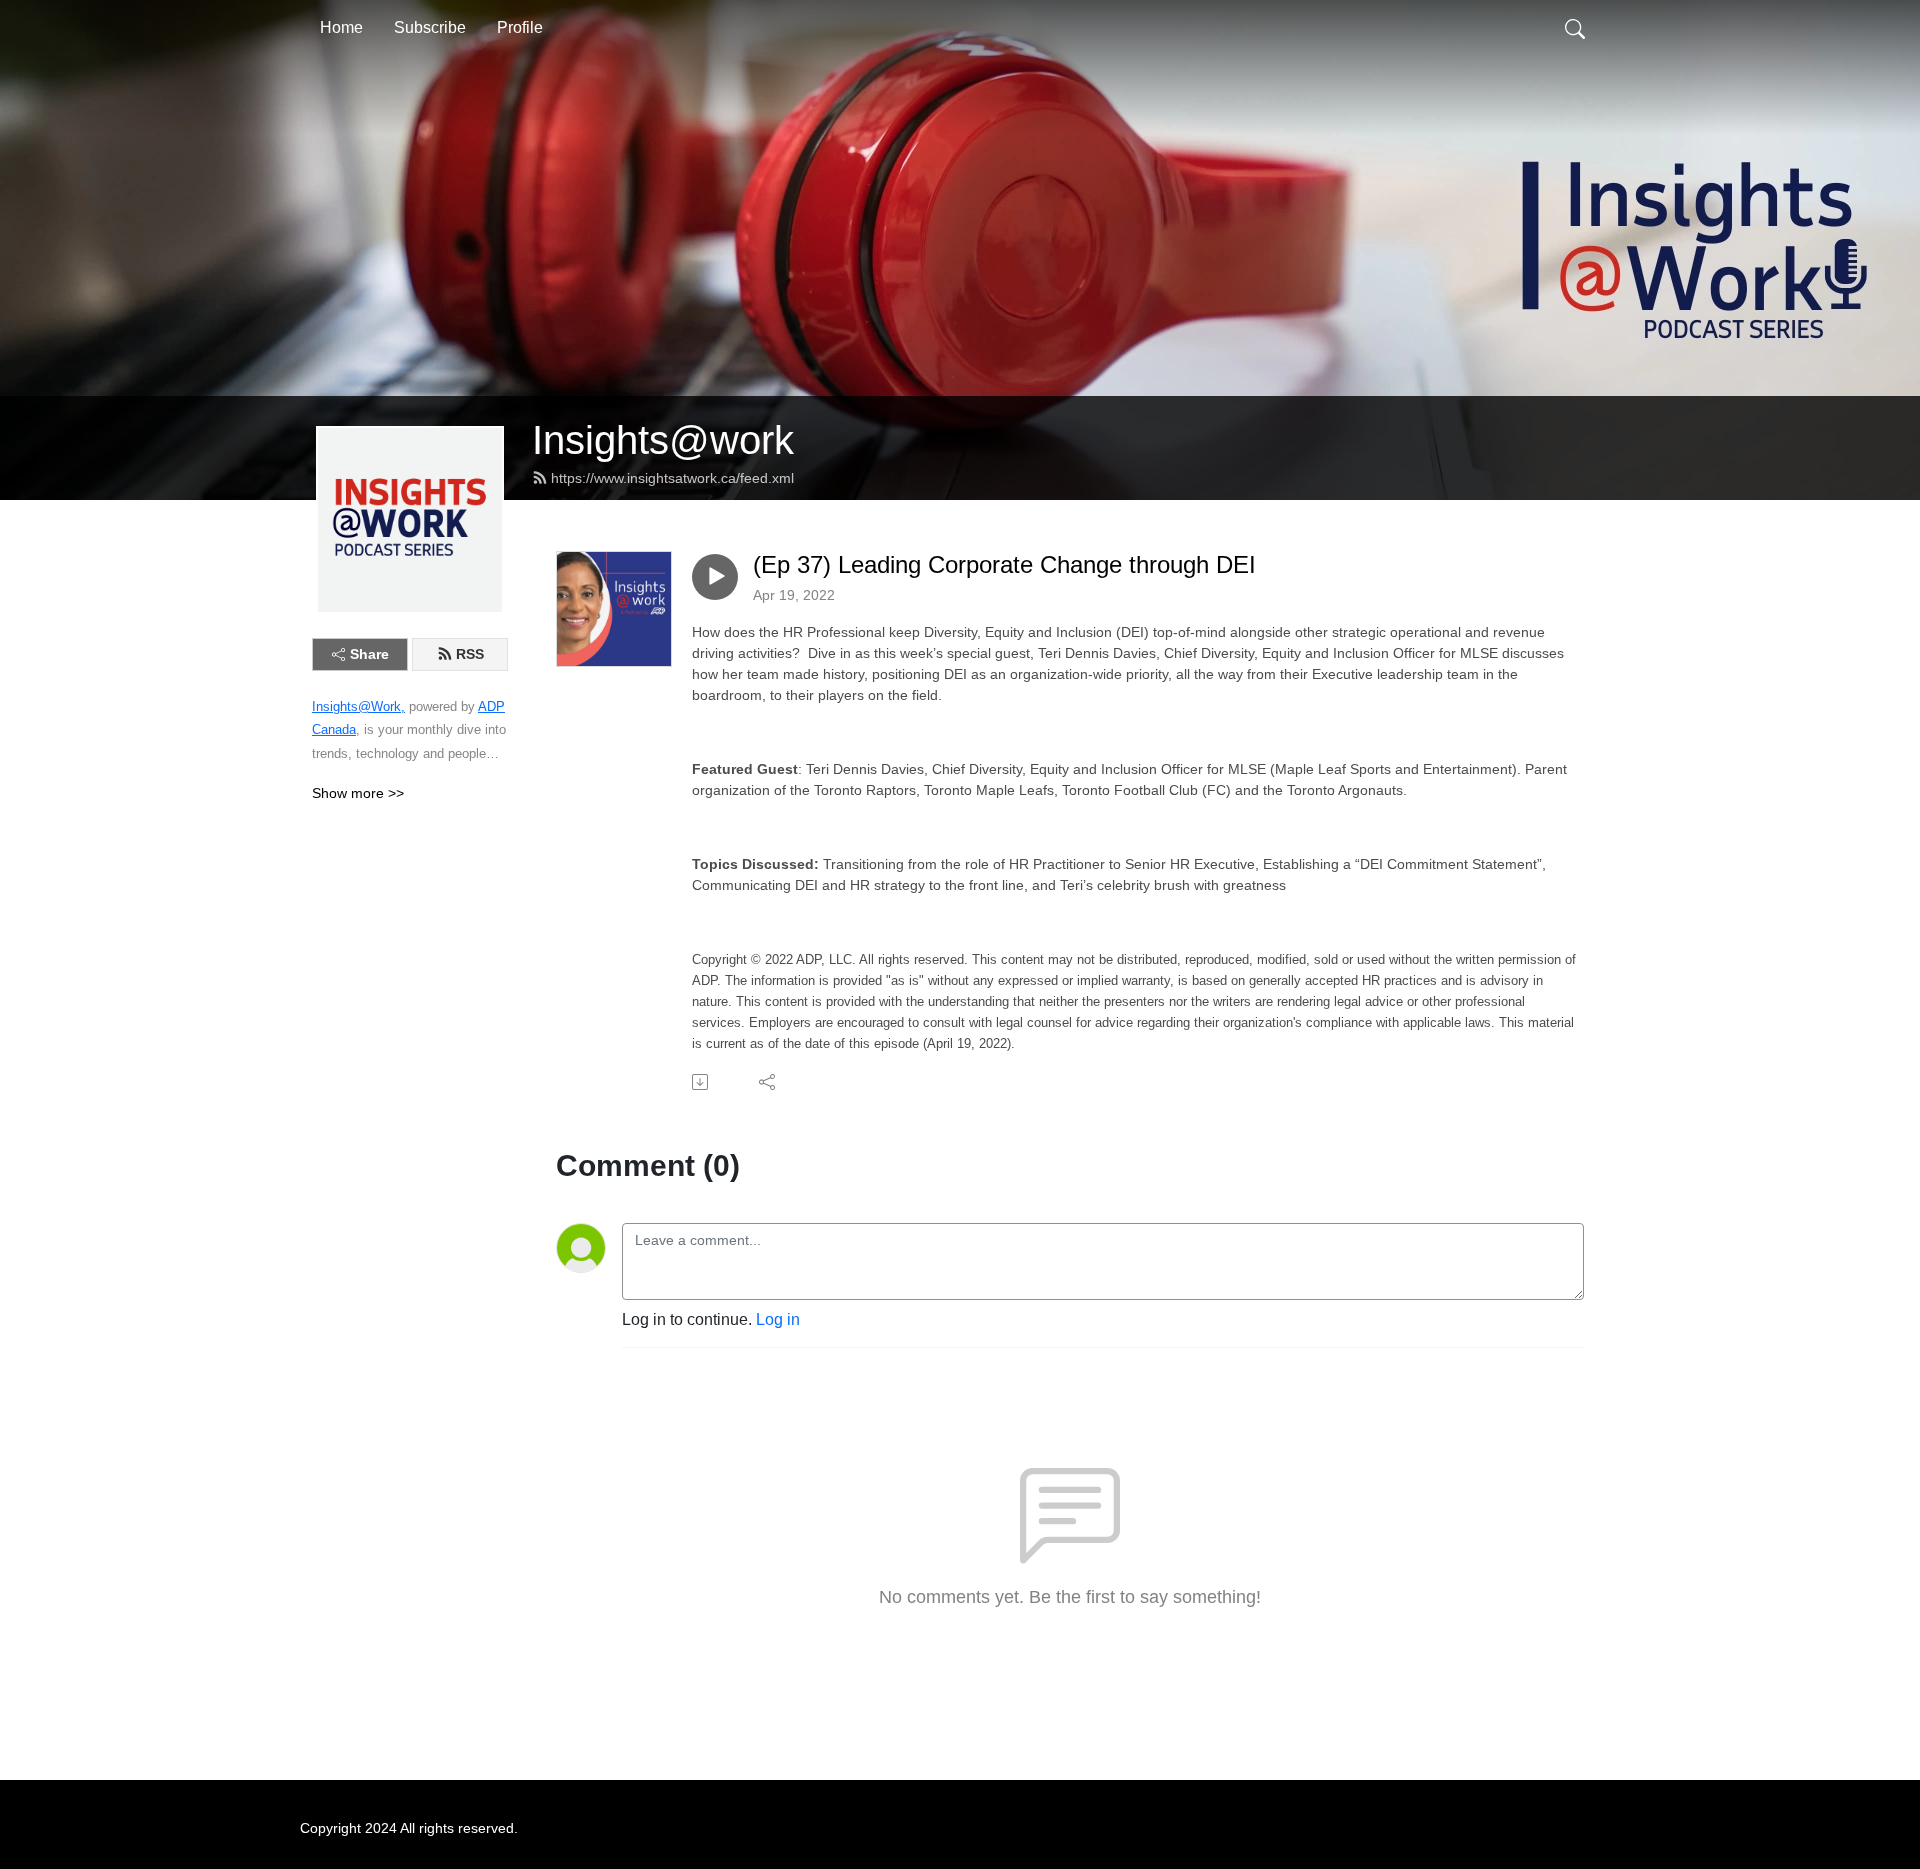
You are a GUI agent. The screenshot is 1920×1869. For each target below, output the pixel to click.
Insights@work (663, 440)
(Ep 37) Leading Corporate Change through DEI (1004, 564)
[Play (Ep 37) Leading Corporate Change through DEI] (715, 577)
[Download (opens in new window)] (701, 1082)
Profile (520, 27)
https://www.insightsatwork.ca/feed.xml (672, 478)
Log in (778, 1319)
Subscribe (430, 27)
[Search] (1575, 28)
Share (369, 654)
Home (341, 27)
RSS (470, 654)
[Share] (768, 1082)
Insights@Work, (358, 706)
